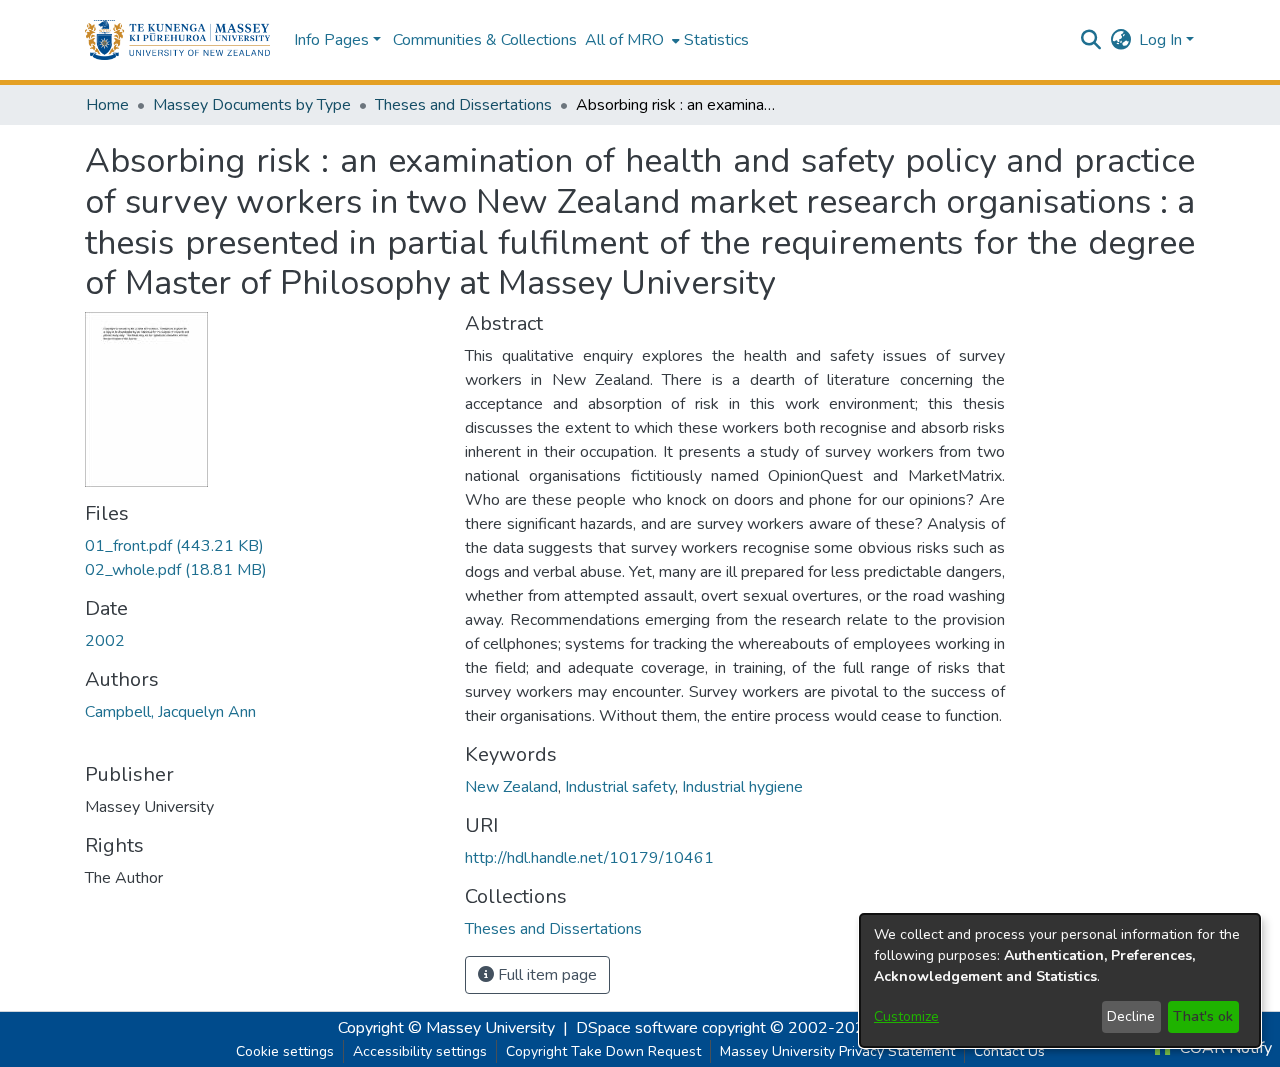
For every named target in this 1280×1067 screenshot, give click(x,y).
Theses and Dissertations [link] (463, 105)
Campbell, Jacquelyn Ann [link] (170, 712)
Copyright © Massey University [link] (446, 1028)
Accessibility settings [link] (420, 1051)
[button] (177, 40)
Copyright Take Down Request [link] (603, 1051)
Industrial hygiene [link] (742, 787)
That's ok (1203, 1016)
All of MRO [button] (624, 40)
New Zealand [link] (511, 787)
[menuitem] (630, 40)
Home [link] (107, 105)
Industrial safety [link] (620, 787)
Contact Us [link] (1009, 1051)
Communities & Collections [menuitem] (485, 40)
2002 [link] (105, 641)
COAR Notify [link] (1224, 1048)
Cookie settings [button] (285, 1051)
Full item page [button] (545, 975)
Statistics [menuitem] (716, 40)
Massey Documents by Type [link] (252, 105)
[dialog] (1060, 980)
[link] (174, 546)
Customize (906, 1016)
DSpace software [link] (637, 1028)
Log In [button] (1162, 40)
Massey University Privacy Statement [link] (837, 1051)
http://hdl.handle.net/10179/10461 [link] (589, 858)
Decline (1131, 1016)
